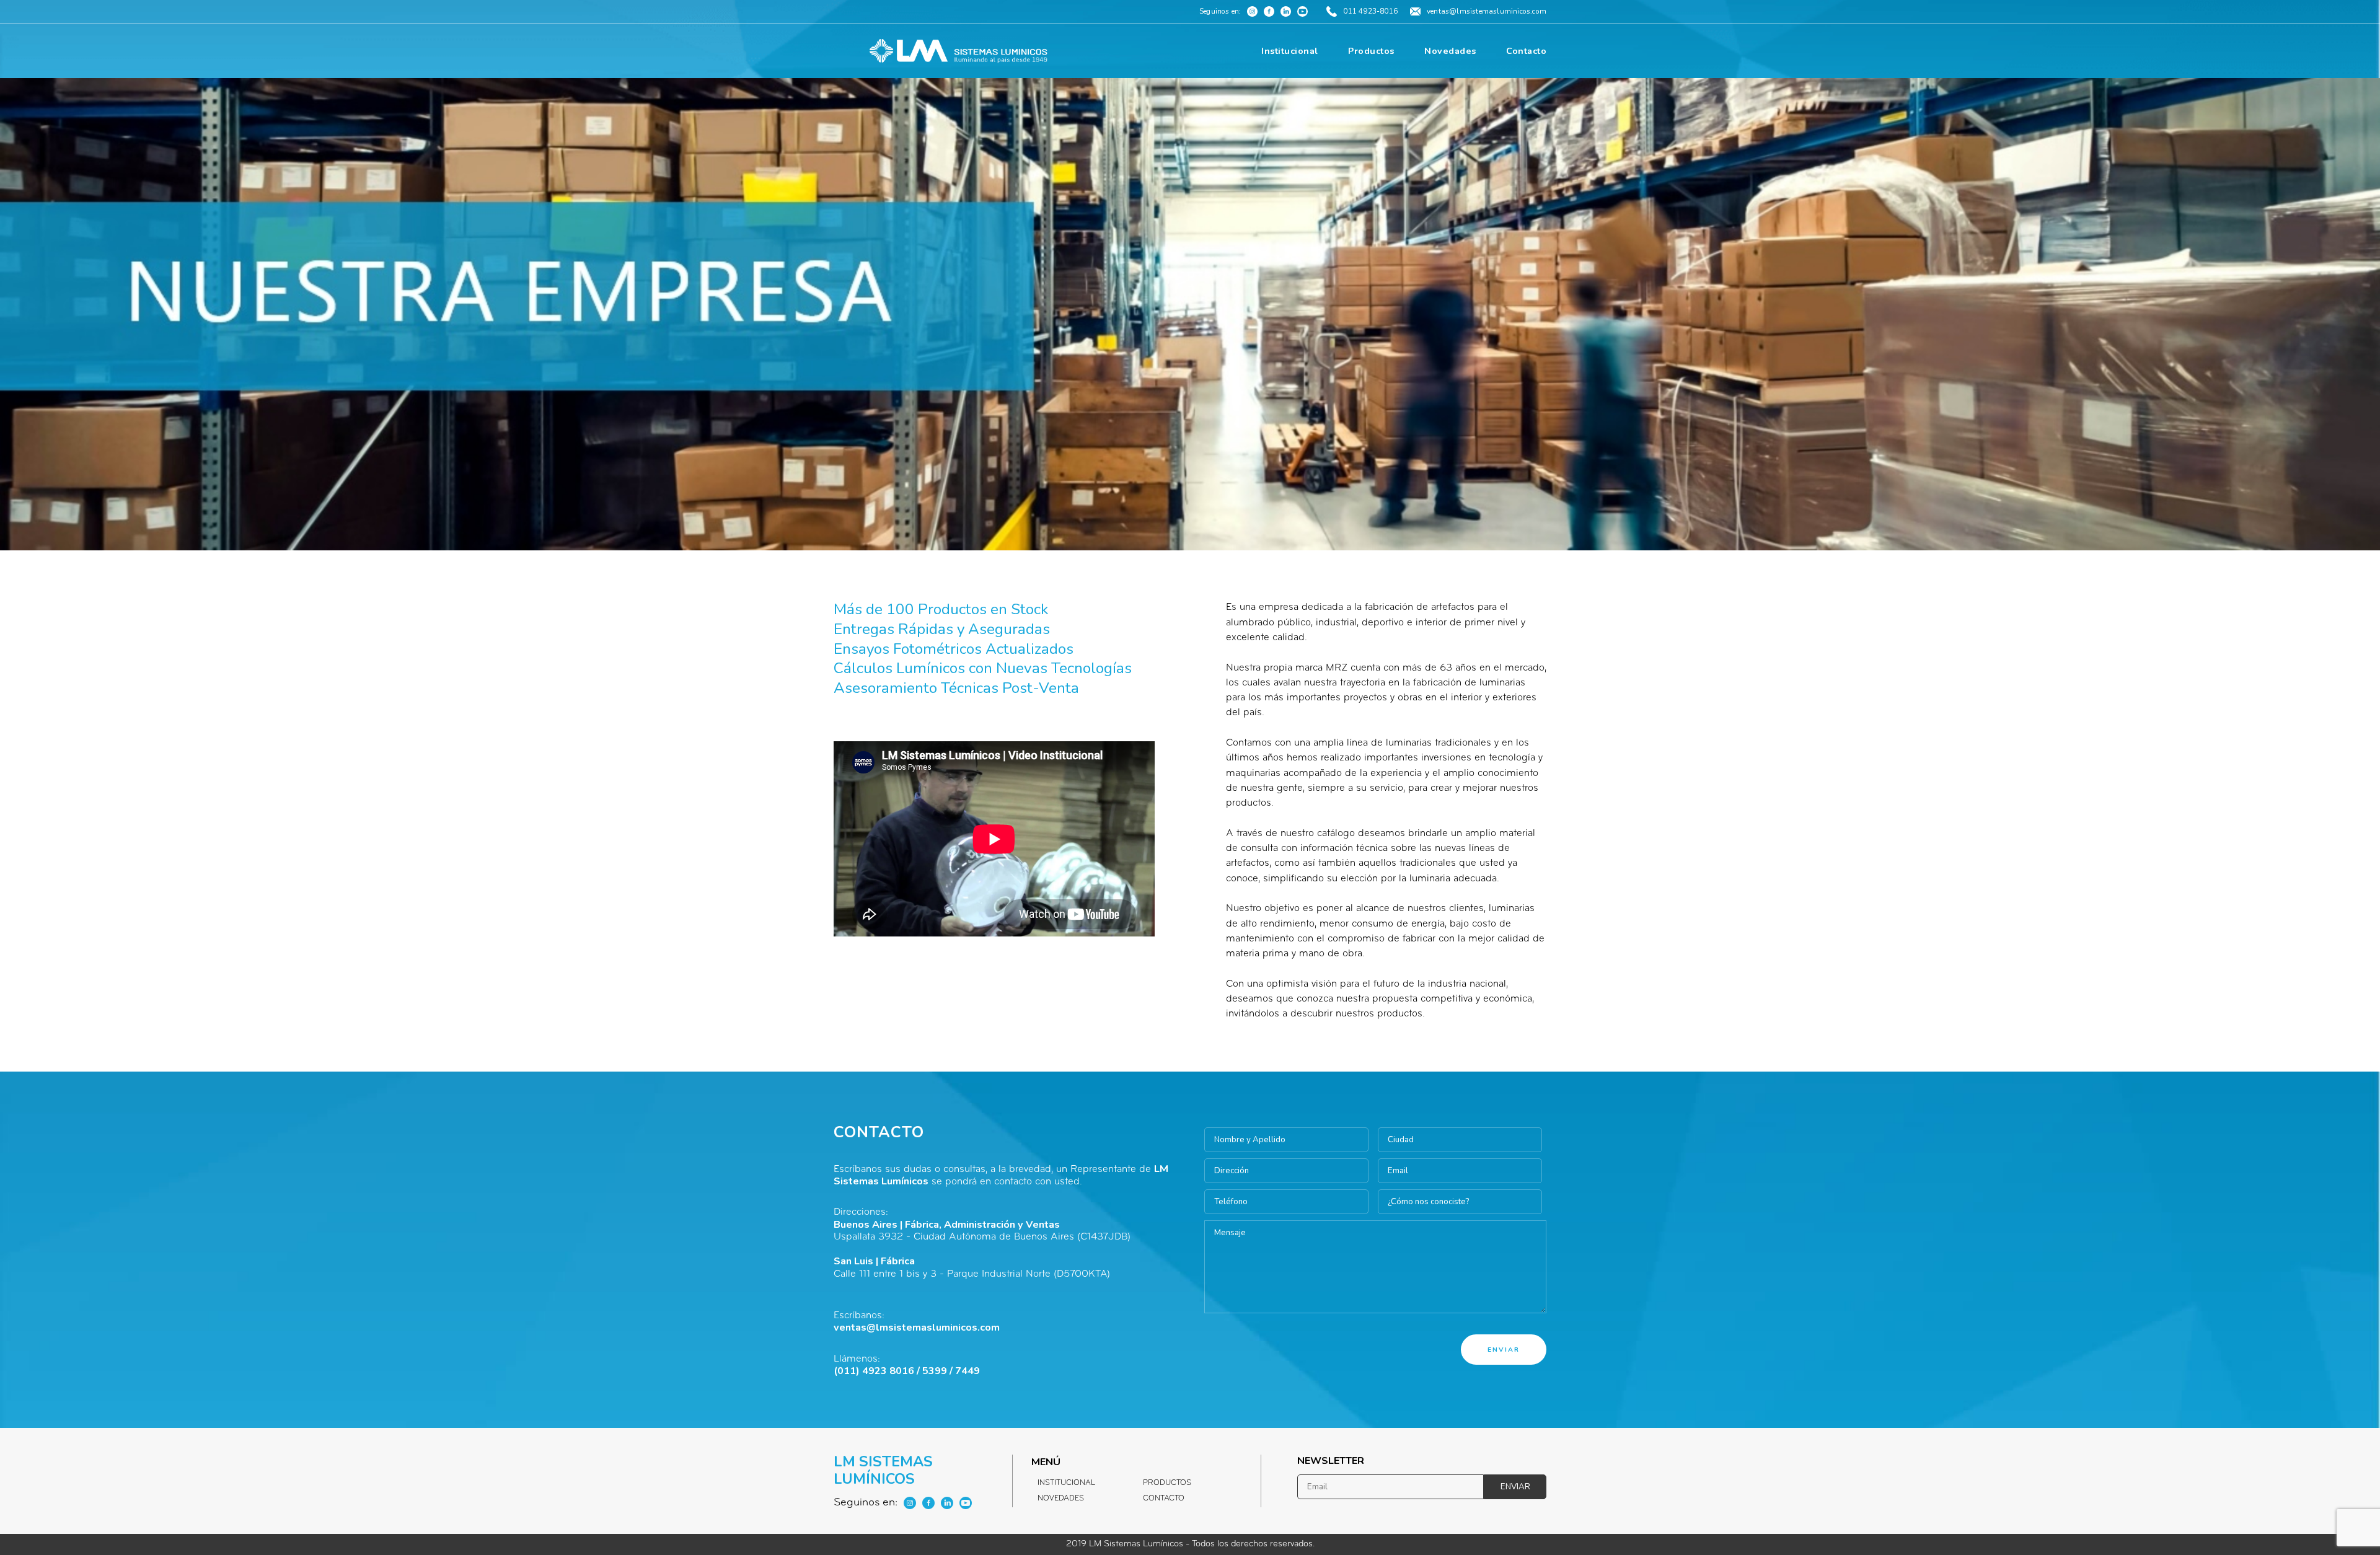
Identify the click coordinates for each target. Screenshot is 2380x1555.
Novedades (1061, 1499)
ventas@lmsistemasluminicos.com (917, 1328)
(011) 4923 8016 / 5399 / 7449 (907, 1371)
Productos (1167, 1483)
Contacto (1164, 1499)
